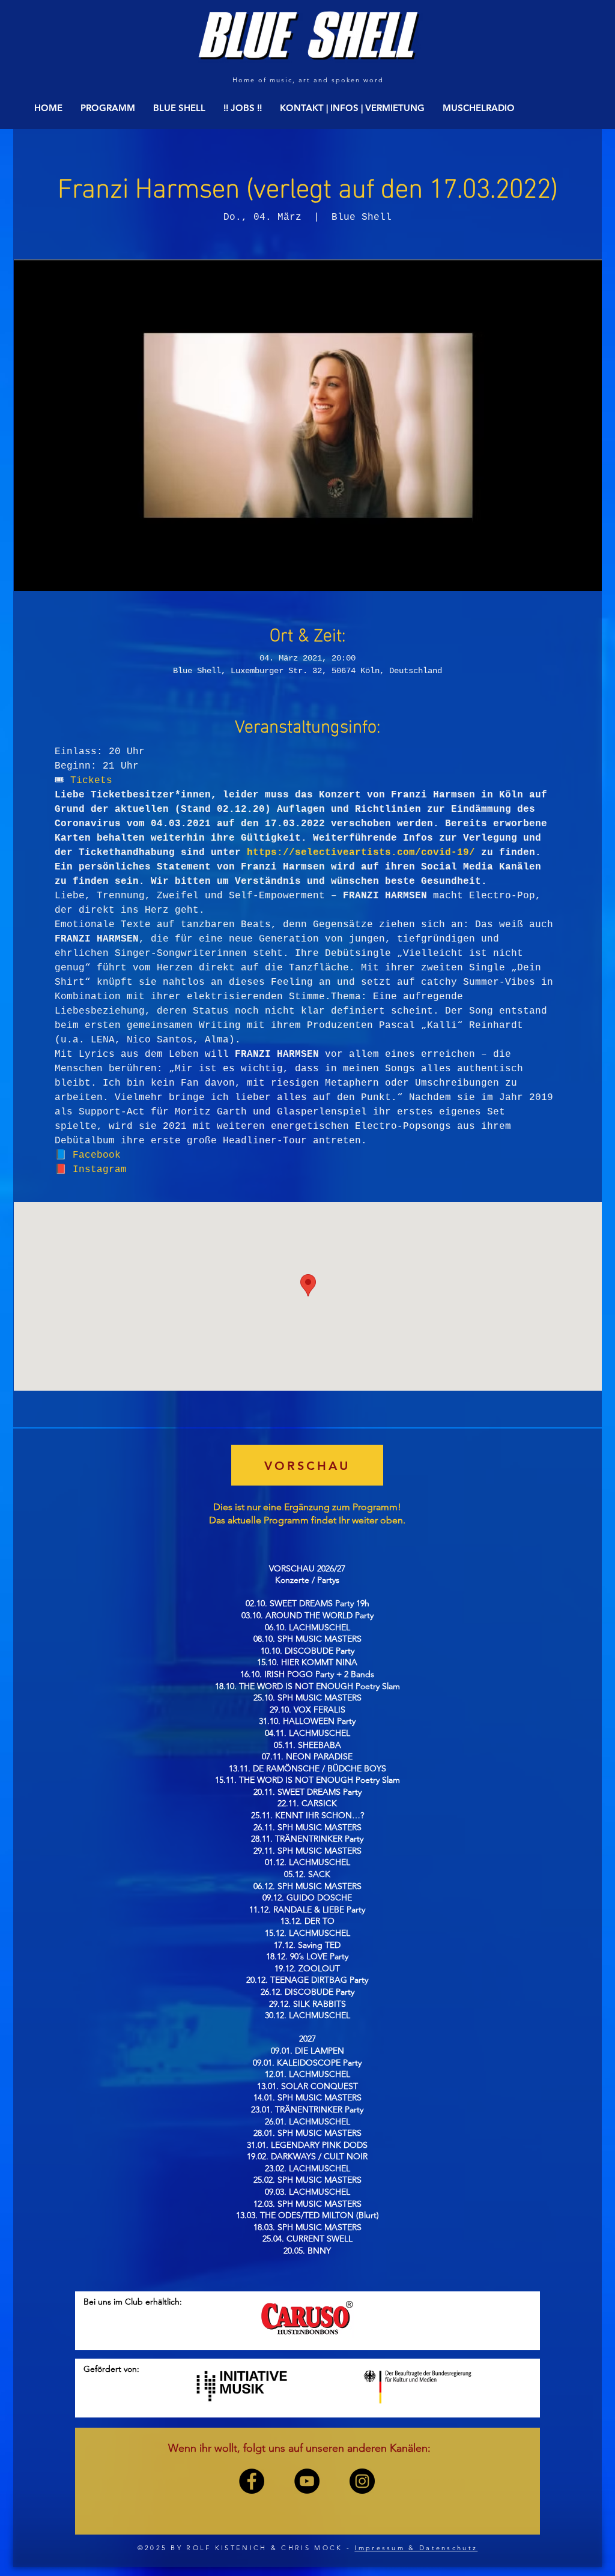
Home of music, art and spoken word (308, 80)
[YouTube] (307, 2481)
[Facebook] (252, 2481)
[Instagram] (362, 2481)
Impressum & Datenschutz (416, 2548)
